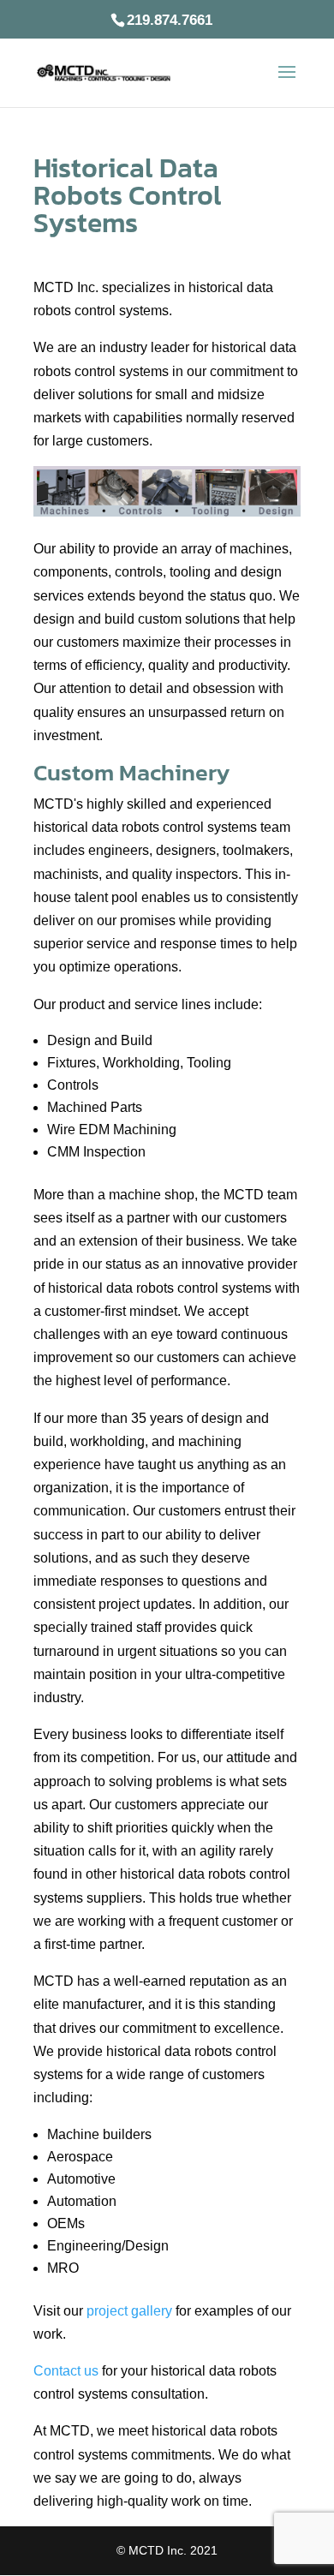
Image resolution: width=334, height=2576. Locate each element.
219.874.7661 (170, 20)
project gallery (129, 2311)
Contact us (66, 2371)
